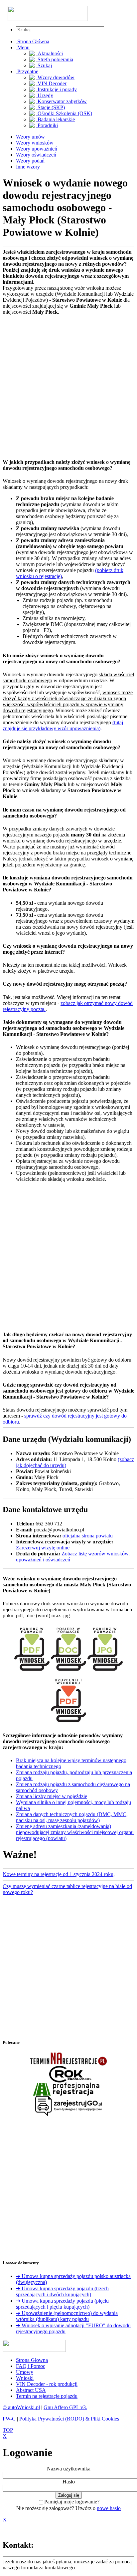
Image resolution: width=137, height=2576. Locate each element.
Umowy (25, 2372)
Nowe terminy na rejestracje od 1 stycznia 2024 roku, (59, 1874)
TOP (8, 2430)
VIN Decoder (51, 83)
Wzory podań (30, 161)
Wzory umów (30, 137)
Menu (23, 47)
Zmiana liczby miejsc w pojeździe (52, 1796)
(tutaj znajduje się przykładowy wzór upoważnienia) (63, 725)
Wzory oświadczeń (36, 155)
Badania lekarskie (56, 119)
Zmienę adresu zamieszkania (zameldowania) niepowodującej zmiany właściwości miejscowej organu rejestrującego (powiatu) (75, 1832)
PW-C (9, 2419)
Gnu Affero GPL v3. (65, 2407)
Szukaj (44, 65)
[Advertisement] (68, 384)
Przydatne (27, 71)
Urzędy (45, 95)
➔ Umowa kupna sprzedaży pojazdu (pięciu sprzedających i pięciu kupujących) (62, 2304)
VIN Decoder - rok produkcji (47, 2384)
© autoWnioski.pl (21, 2407)
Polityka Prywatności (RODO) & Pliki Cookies (69, 2419)
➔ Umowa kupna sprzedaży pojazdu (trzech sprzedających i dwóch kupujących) (62, 2291)
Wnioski (25, 2378)
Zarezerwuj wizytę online (43, 1548)
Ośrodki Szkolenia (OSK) (64, 113)
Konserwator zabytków (62, 101)
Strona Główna (33, 41)
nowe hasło (109, 2508)
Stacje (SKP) (51, 107)
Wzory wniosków (35, 143)
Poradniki (47, 125)
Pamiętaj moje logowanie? (72, 2502)
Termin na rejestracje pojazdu (47, 2396)
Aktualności (50, 53)
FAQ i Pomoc (31, 2366)
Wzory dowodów (55, 77)
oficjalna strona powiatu (88, 1536)
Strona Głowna (32, 2360)
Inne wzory (28, 167)
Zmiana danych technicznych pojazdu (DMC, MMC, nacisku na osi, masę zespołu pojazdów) (72, 1817)
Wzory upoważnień (37, 149)
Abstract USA (31, 2390)
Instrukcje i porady (57, 89)
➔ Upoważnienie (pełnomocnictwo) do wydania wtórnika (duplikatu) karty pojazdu (67, 2316)
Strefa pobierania (55, 59)
